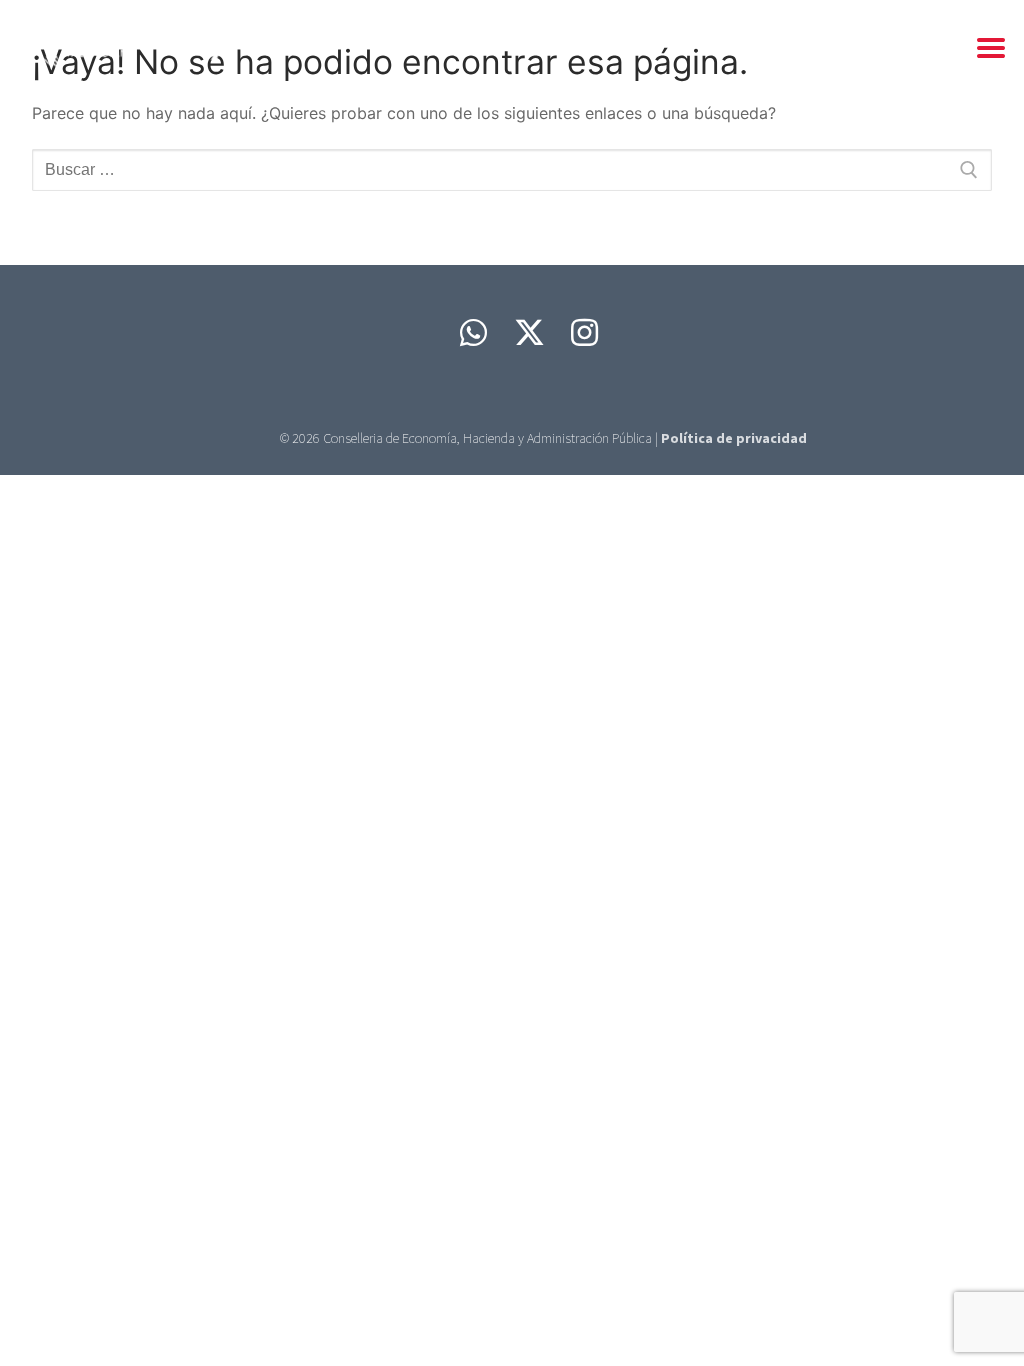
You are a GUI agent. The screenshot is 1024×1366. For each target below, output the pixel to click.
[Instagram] (585, 333)
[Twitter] (529, 333)
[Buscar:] (512, 170)
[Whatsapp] (473, 333)
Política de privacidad (734, 438)
